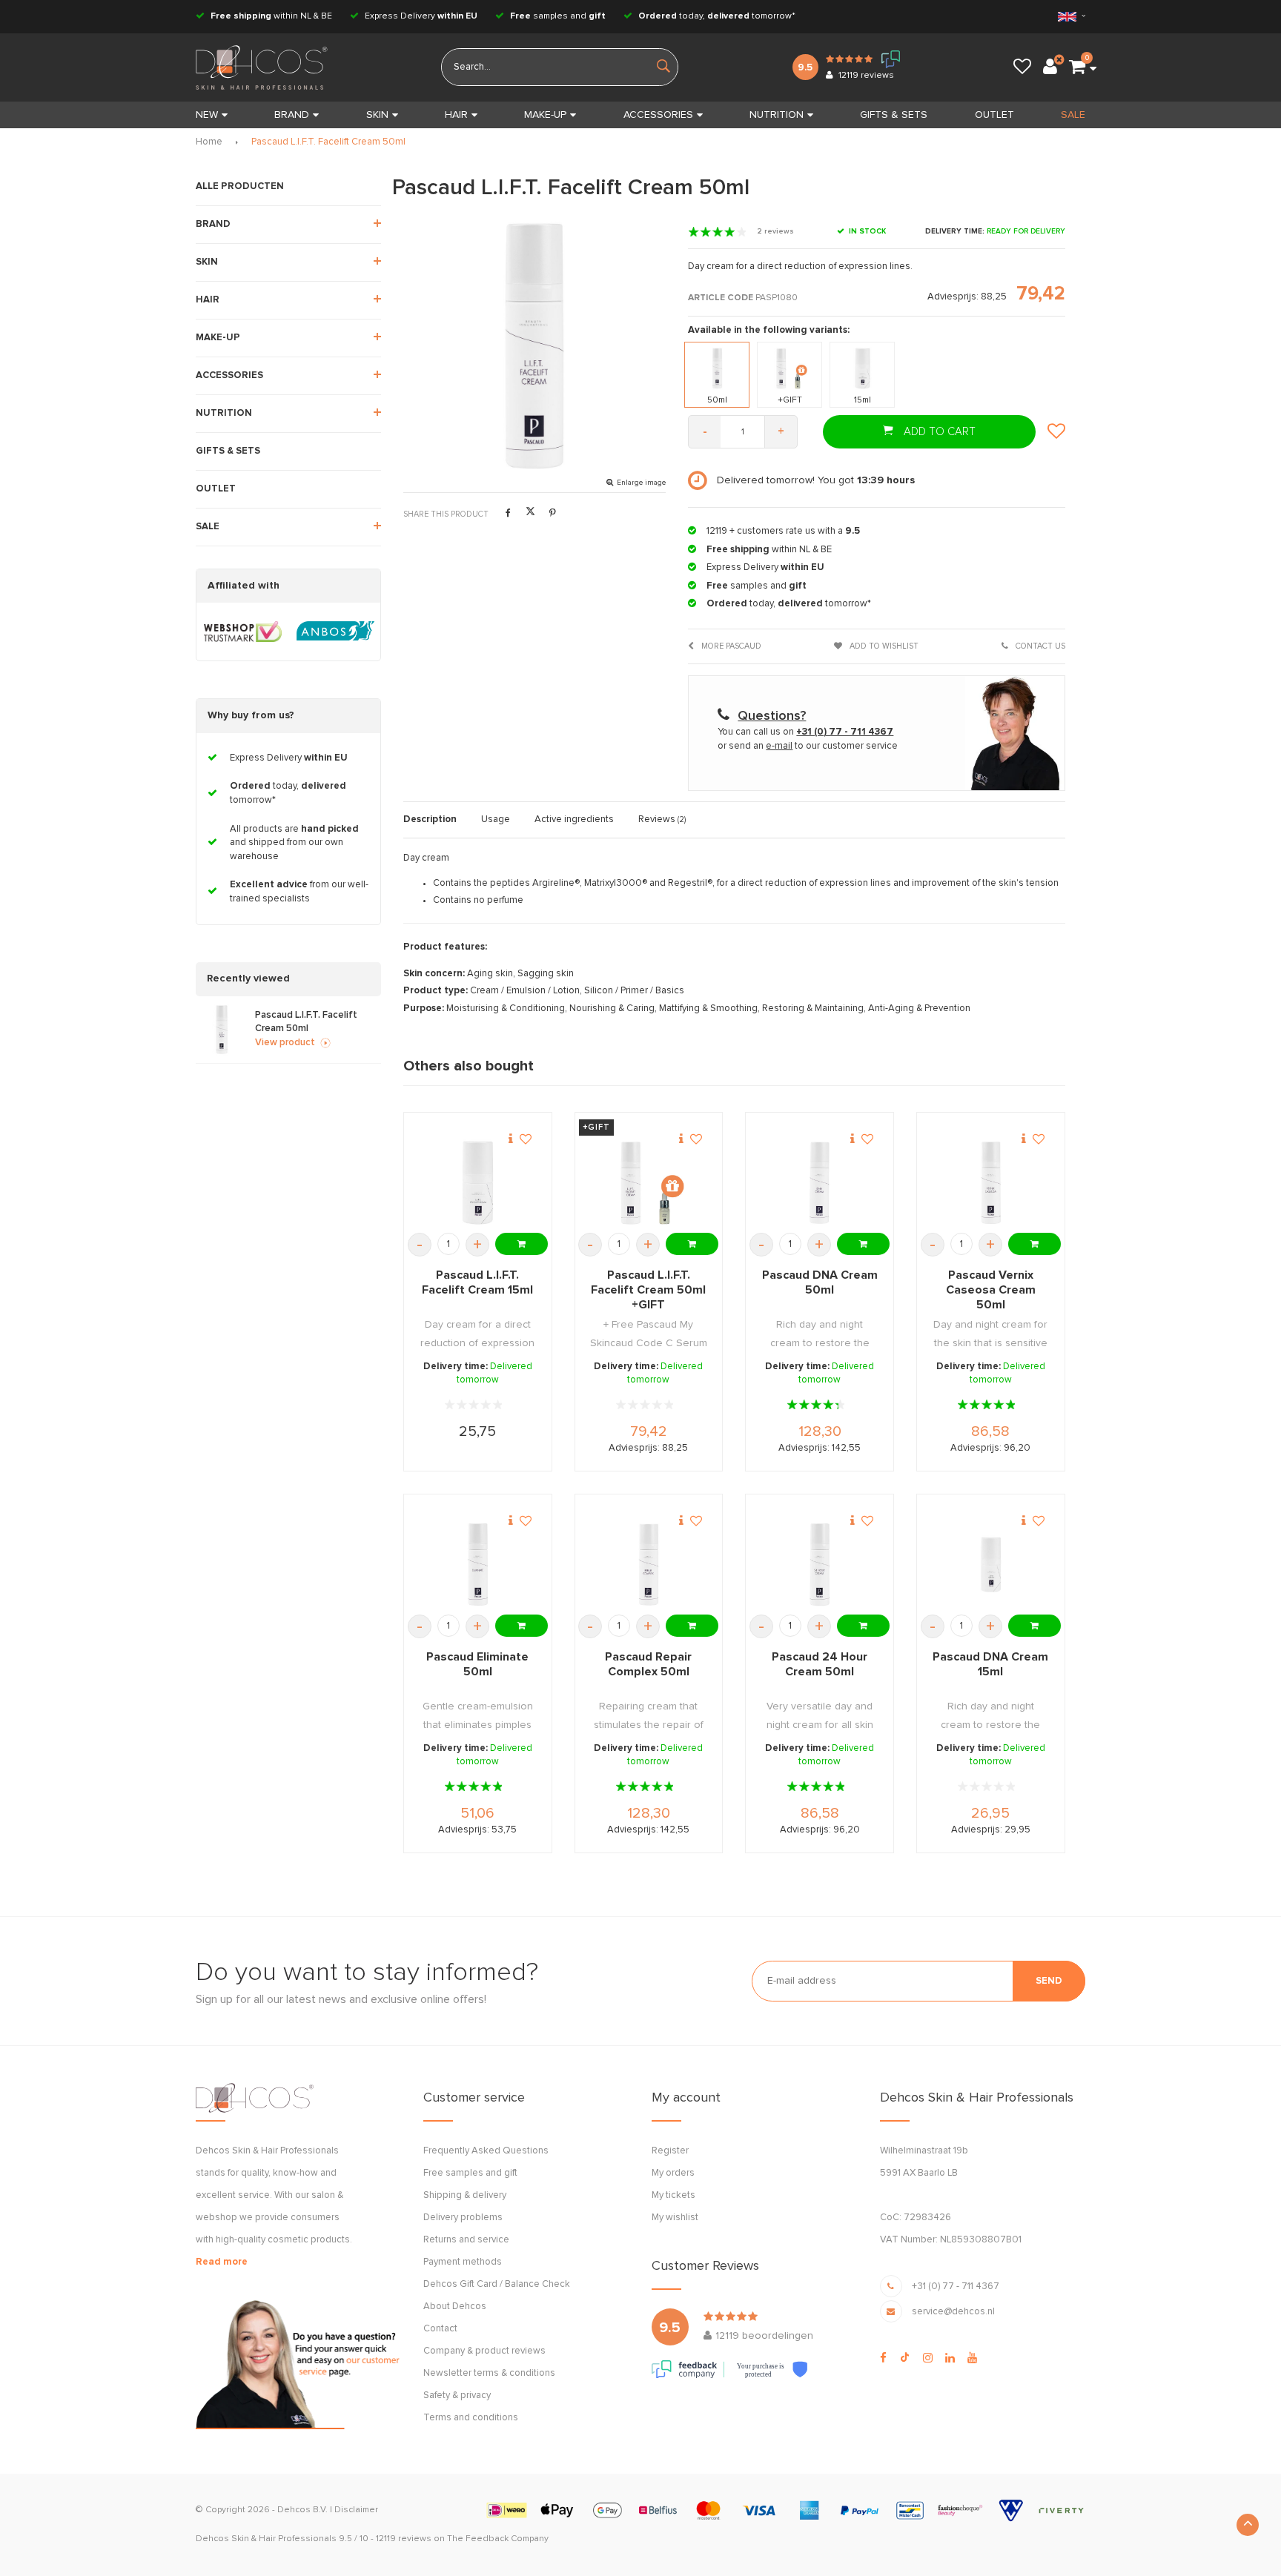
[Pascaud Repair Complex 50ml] (648, 1565)
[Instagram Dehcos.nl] (928, 2358)
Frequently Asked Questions (486, 2151)
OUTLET (994, 115)
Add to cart (938, 432)
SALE (1073, 115)
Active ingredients (574, 820)
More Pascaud (730, 646)
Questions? (772, 716)
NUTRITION (777, 115)
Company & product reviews (484, 2351)
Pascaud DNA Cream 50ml (820, 1282)
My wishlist (675, 2218)
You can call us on (805, 732)
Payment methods (463, 2262)
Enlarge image (641, 483)
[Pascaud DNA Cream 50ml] (820, 1183)
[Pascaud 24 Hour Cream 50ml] (820, 1565)
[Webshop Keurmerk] (243, 632)
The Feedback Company (498, 2539)
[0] (1077, 67)
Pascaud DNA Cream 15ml (990, 1664)
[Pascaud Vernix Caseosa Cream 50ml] (991, 1183)
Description (430, 820)
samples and (558, 16)
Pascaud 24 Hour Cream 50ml (820, 1664)
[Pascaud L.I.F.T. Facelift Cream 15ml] (478, 1183)
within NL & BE (271, 16)
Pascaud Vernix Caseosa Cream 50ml (991, 1290)
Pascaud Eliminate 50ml (477, 1664)
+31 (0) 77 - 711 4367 (956, 2287)
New (207, 115)
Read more (222, 2262)
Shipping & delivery (465, 2195)
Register (670, 2151)
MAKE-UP (545, 115)
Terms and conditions (471, 2418)
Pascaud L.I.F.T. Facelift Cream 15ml (477, 1282)
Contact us (1039, 646)
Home (209, 142)
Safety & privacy (457, 2395)
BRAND (292, 115)
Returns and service (466, 2240)
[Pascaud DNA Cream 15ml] (991, 1565)
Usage (496, 820)
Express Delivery (420, 16)
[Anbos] (335, 632)
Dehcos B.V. (302, 2510)
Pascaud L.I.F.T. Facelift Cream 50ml (328, 142)
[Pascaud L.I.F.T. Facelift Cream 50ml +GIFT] (648, 1183)
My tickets (673, 2195)
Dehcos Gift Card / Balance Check (497, 2284)
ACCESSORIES (658, 115)
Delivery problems (463, 2218)
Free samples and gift (470, 2173)
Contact (440, 2329)
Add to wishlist (883, 646)
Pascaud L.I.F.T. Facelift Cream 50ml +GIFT (648, 1290)
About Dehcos (455, 2307)
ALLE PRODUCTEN (240, 186)
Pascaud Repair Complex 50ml (648, 1664)
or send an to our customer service (808, 746)
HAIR (456, 115)
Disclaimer (356, 2510)
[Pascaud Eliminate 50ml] (478, 1565)
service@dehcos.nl (953, 2312)
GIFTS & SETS (894, 115)
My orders (673, 2173)
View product (285, 1043)
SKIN (377, 115)
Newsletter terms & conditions (489, 2373)
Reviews (662, 820)
